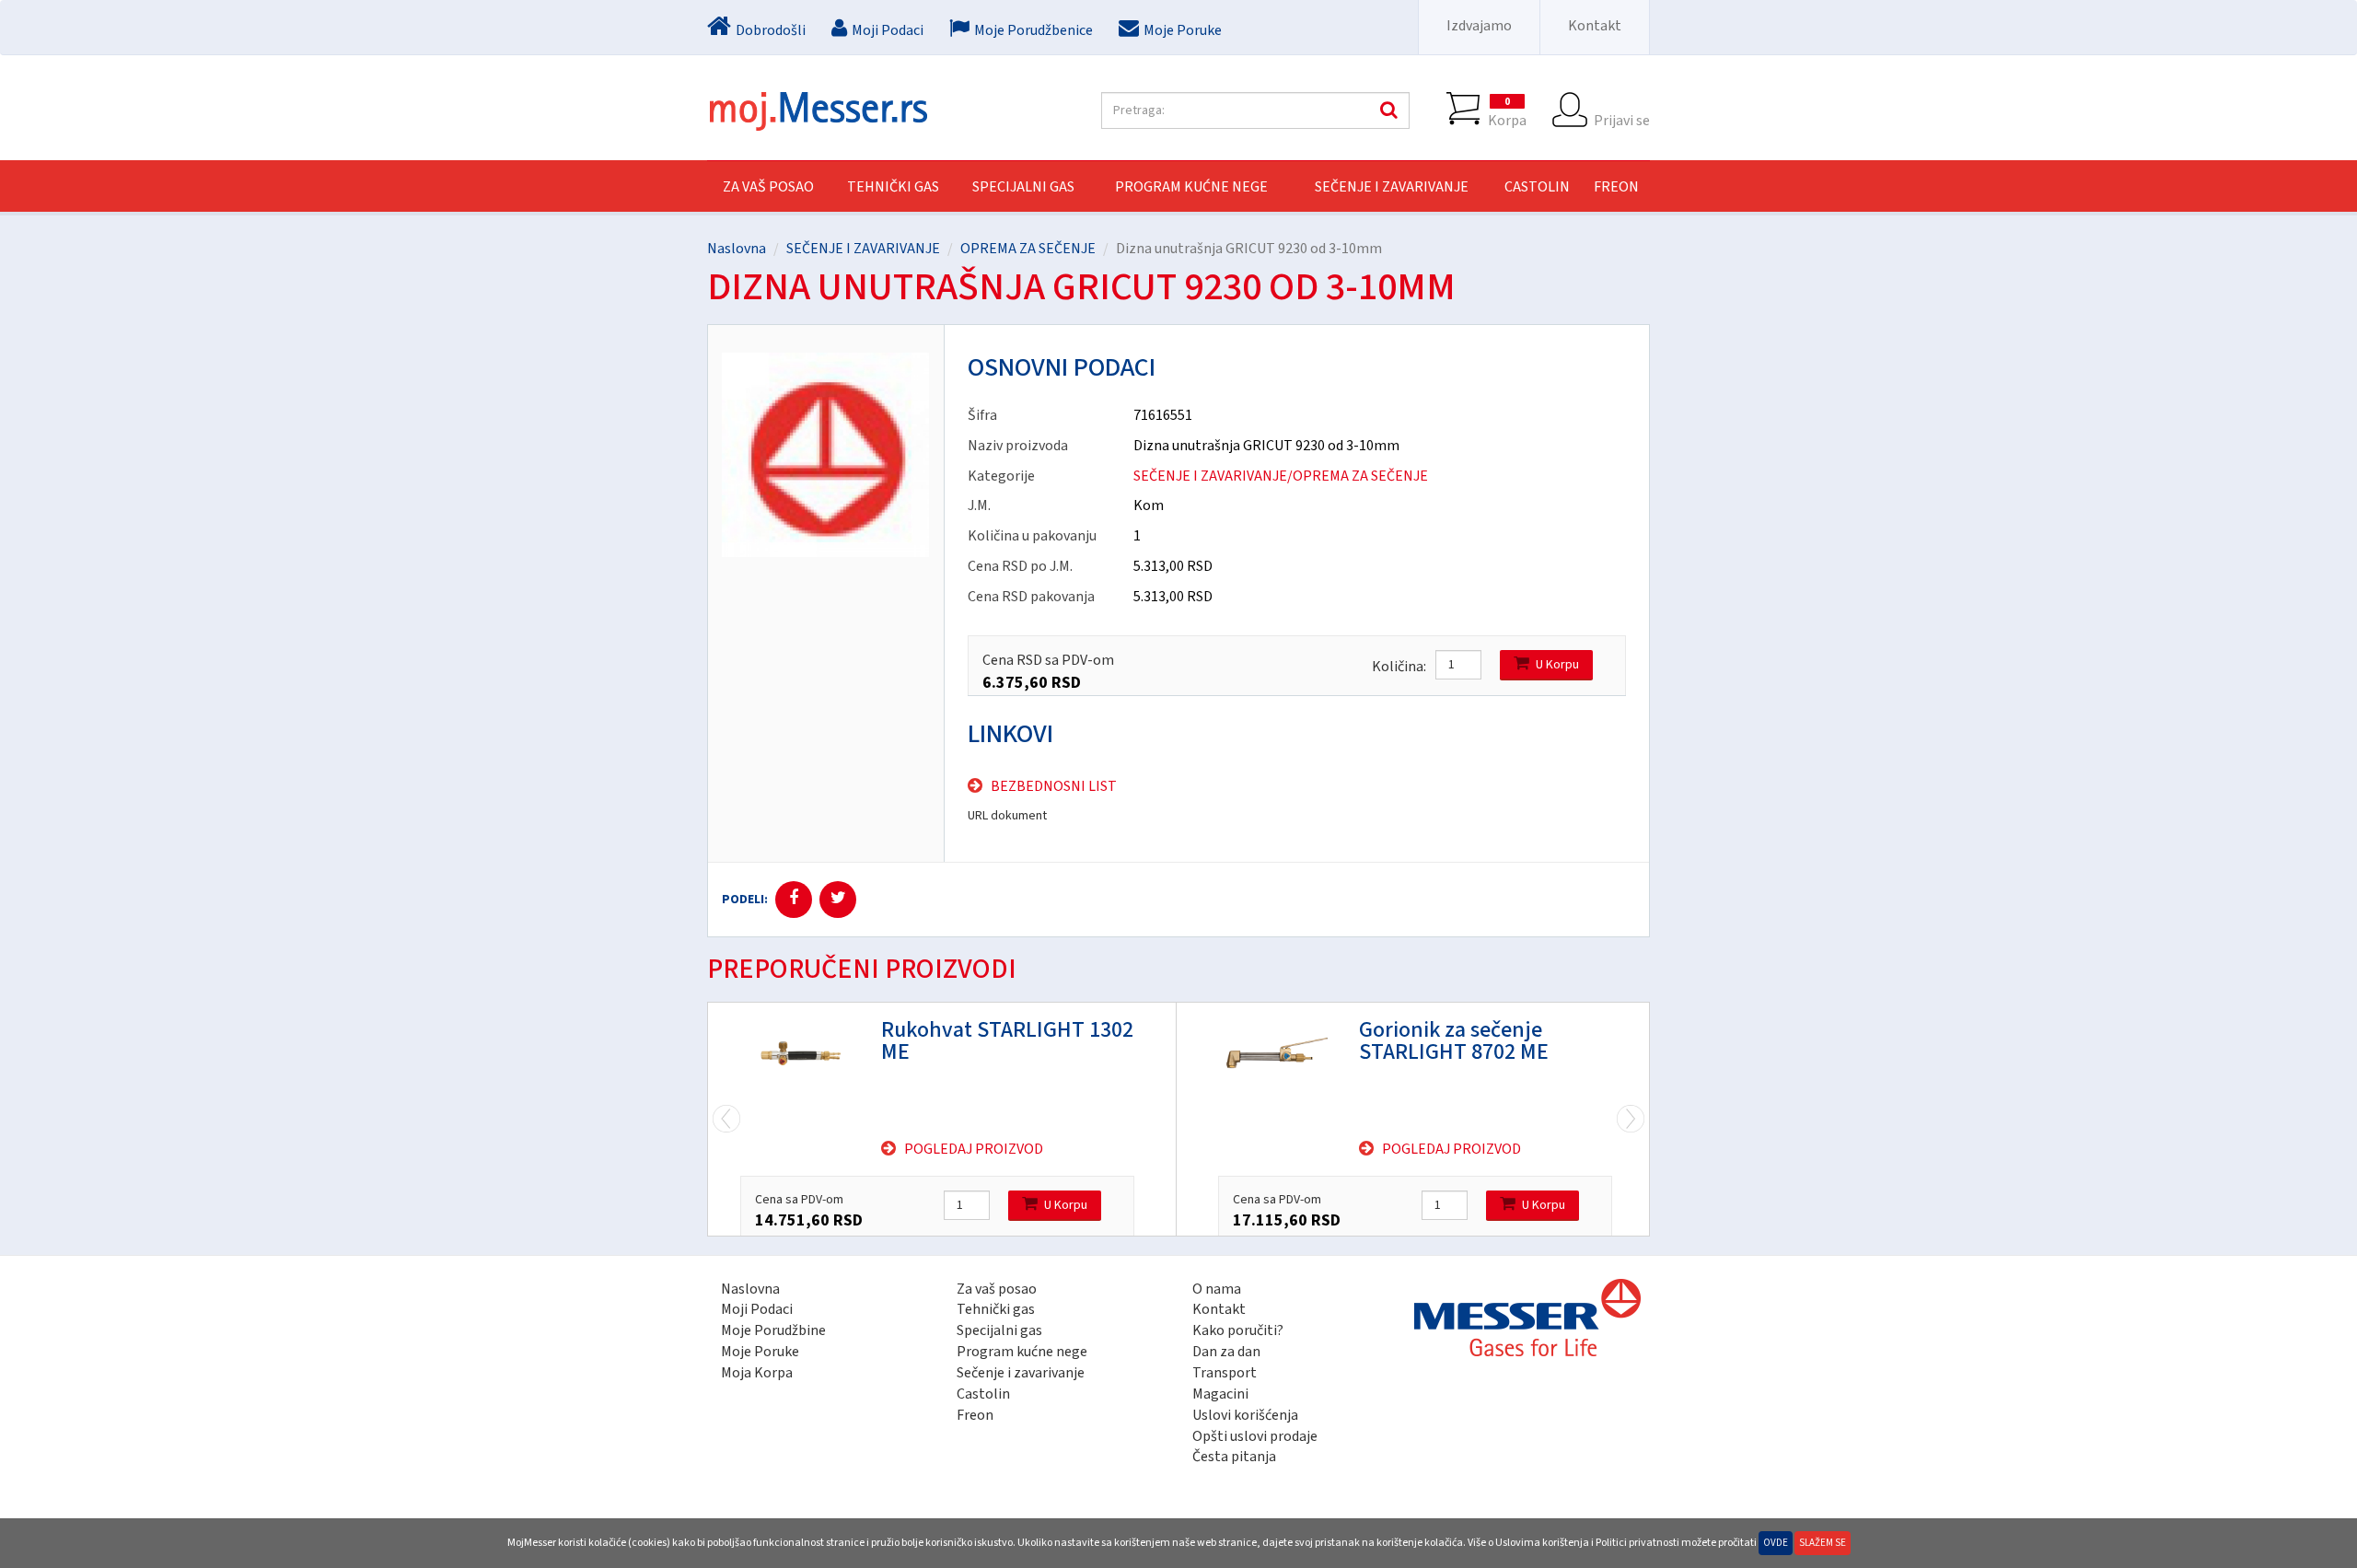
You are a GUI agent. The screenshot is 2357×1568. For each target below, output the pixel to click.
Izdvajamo (1479, 26)
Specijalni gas (999, 1330)
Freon (975, 1415)
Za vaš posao (768, 187)
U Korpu (1557, 665)
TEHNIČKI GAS (893, 187)
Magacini (1220, 1394)
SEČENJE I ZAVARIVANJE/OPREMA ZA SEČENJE (1281, 476)
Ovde (1776, 1543)
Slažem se (1823, 1543)
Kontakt (1595, 26)
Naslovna (737, 249)
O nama (1217, 1289)
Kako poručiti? (1238, 1330)
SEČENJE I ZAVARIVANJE (1392, 187)
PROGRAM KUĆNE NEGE (1191, 187)
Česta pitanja (1234, 1457)
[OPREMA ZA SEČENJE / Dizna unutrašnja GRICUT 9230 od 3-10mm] (826, 455)
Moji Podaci (757, 1309)
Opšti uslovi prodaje (1255, 1436)
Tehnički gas (996, 1309)
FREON (1616, 187)
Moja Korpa (757, 1373)
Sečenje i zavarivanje (1021, 1373)
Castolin (983, 1394)
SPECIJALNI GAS (1023, 187)
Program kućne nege (1022, 1352)
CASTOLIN (1537, 187)
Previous (1631, 1119)
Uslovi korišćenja (1245, 1415)
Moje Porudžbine (773, 1330)
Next (726, 1119)
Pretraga (1387, 110)
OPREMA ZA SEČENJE (1028, 249)
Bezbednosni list (1054, 786)
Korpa (1507, 112)
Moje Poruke (760, 1352)
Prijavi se (1622, 120)
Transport (1225, 1373)
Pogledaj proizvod (974, 1149)
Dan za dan (1226, 1352)
